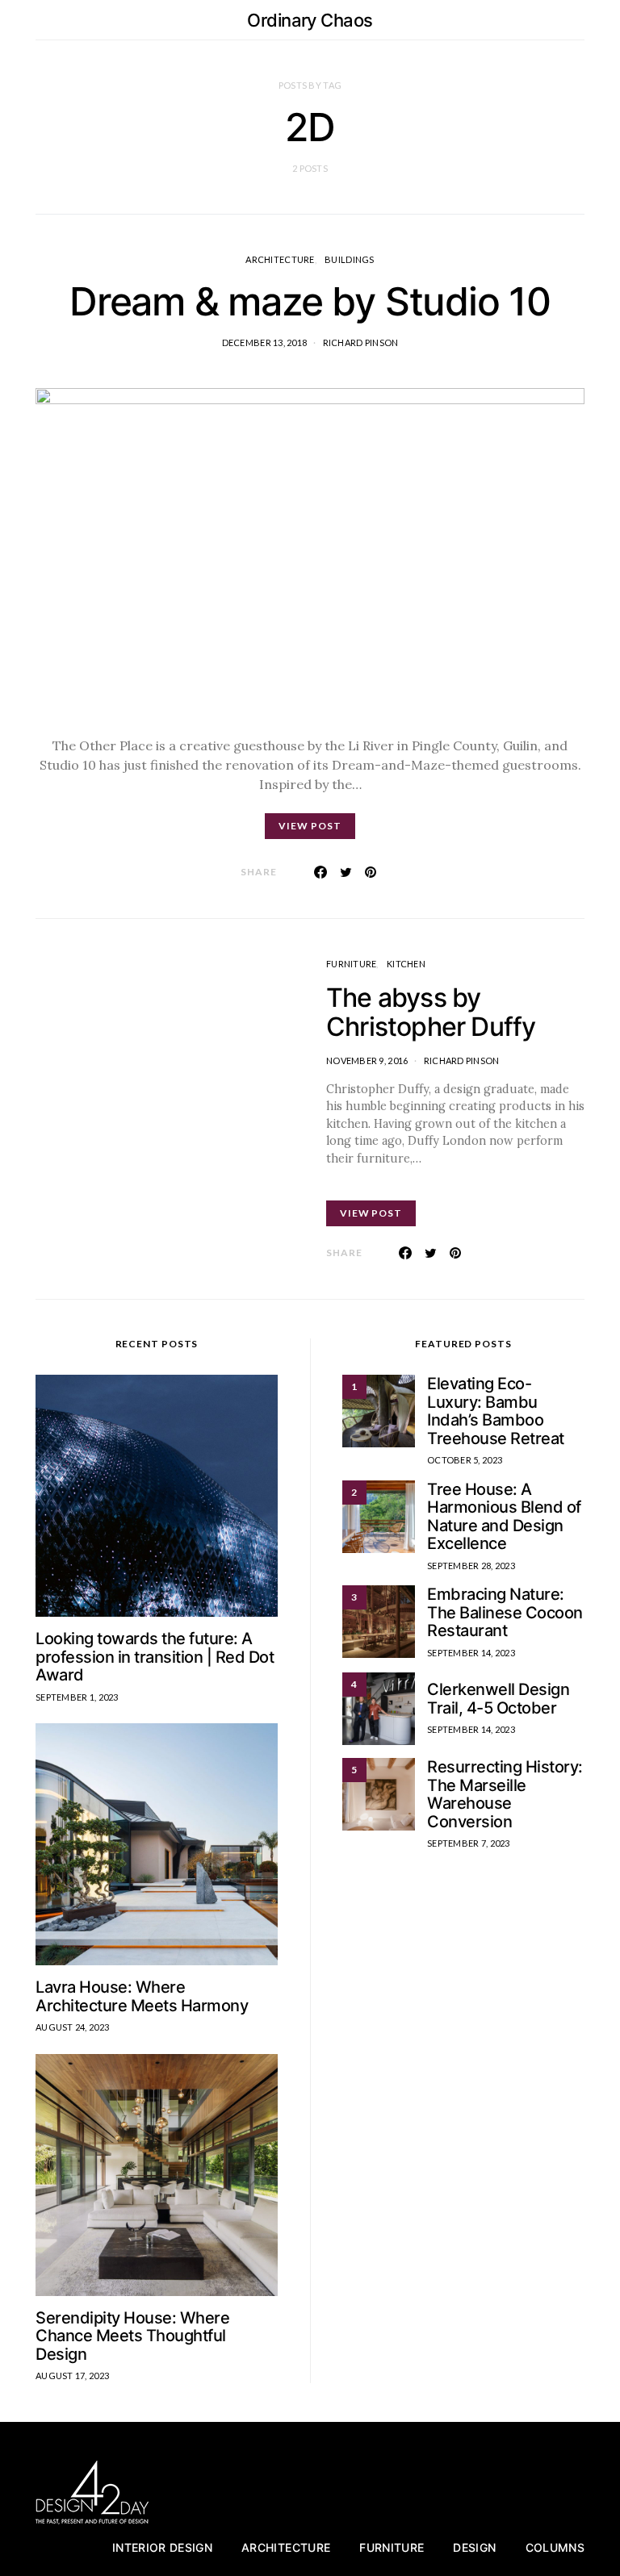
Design (474, 2547)
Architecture (280, 259)
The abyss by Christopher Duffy (431, 1012)
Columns (555, 2547)
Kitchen (406, 964)
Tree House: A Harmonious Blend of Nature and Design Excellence (504, 1517)
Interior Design (162, 2547)
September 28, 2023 (471, 1566)
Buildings (349, 259)
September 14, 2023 (471, 1653)
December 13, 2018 (265, 342)
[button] (580, 20)
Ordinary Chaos (310, 20)
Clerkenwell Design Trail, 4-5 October (498, 1699)
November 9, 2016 (367, 1060)
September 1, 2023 (77, 1697)
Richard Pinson (361, 342)
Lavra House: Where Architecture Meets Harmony (142, 1996)
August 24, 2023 (72, 2027)
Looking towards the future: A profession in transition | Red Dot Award (155, 1657)
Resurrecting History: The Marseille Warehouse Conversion (505, 1794)
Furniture (351, 964)
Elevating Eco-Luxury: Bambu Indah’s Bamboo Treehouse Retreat (496, 1411)
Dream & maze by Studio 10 (310, 301)
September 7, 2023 (469, 1843)
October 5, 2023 (465, 1460)
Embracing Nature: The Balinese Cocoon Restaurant (505, 1612)
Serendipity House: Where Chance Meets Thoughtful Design (132, 2336)
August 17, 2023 (72, 2376)
